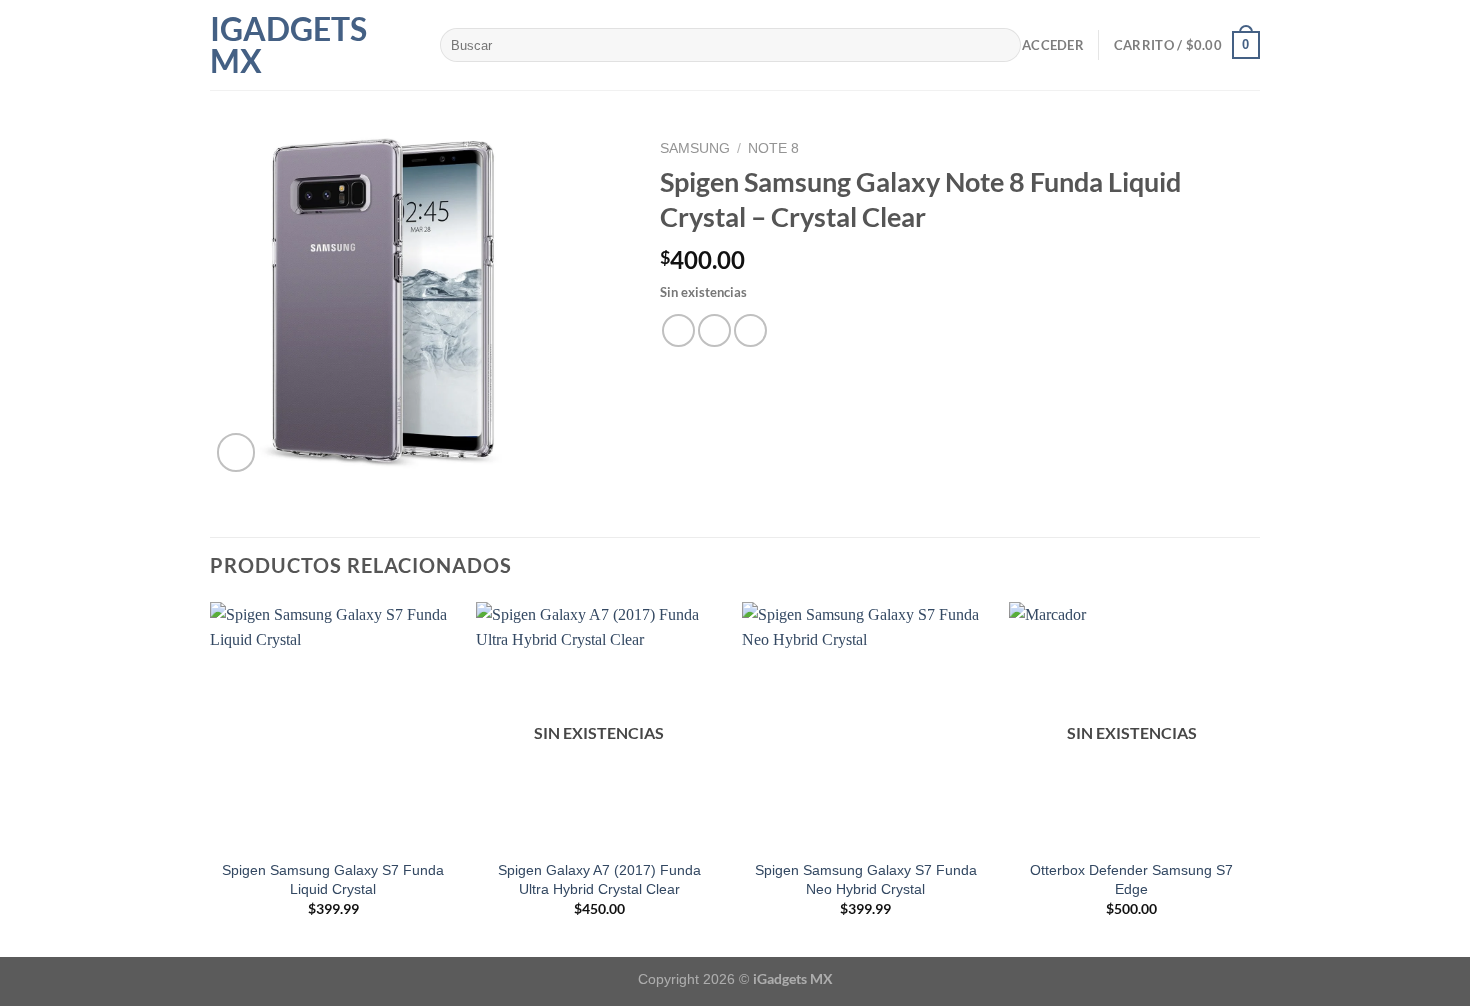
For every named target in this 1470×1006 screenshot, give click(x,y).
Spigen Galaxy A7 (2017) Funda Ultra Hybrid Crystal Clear (599, 879)
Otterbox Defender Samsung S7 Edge (1131, 879)
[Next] (1254, 777)
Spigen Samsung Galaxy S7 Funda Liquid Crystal (333, 879)
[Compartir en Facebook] (678, 330)
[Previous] (211, 777)
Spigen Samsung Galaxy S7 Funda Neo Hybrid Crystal (866, 879)
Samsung (695, 148)
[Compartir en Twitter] (714, 330)
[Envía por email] (750, 330)
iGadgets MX (288, 45)
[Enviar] (1001, 45)
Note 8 (773, 148)
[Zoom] (236, 452)
